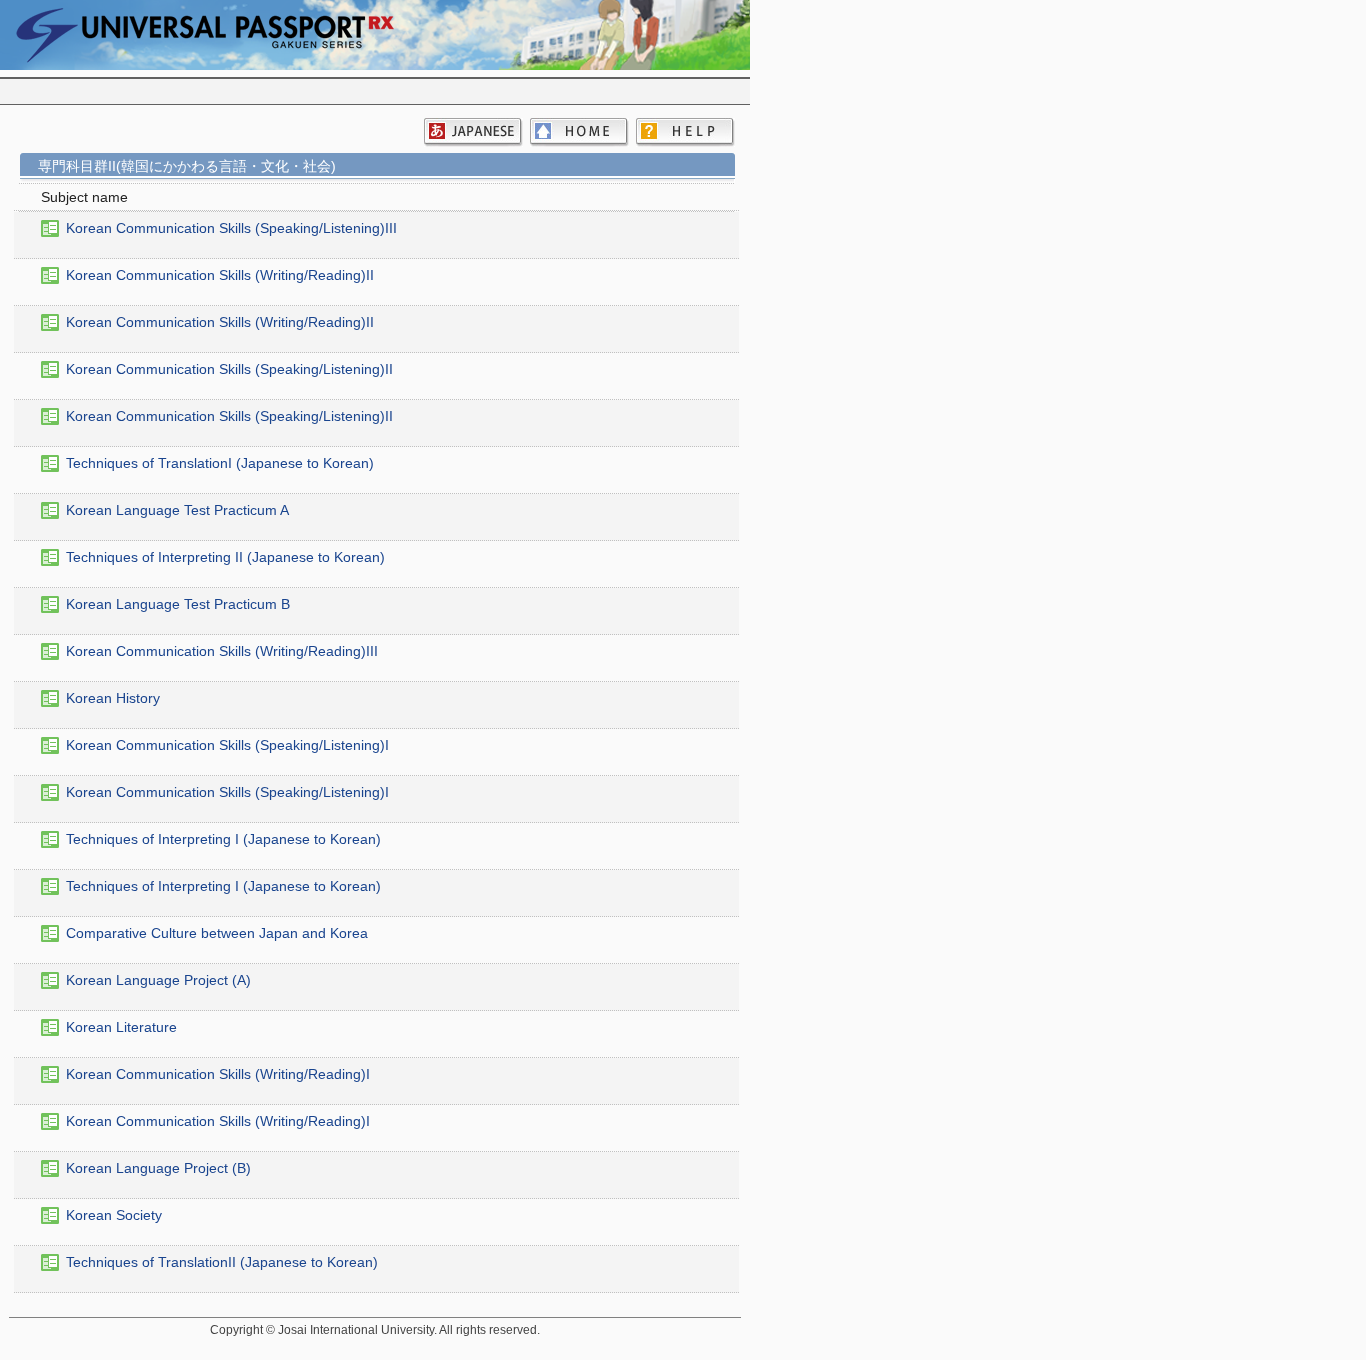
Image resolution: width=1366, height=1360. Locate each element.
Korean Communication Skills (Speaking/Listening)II (229, 369)
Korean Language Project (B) (158, 1168)
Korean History (113, 698)
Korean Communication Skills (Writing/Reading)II (220, 275)
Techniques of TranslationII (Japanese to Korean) (222, 1262)
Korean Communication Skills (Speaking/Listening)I (227, 745)
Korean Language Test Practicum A (177, 510)
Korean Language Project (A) (158, 980)
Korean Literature (121, 1027)
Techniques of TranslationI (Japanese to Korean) (220, 463)
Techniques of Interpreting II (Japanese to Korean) (225, 557)
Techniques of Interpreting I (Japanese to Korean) (223, 839)
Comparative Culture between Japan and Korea (217, 933)
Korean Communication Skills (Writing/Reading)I (218, 1074)
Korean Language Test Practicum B (178, 604)
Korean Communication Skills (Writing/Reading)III (222, 651)
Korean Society (114, 1215)
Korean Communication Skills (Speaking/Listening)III (231, 228)
